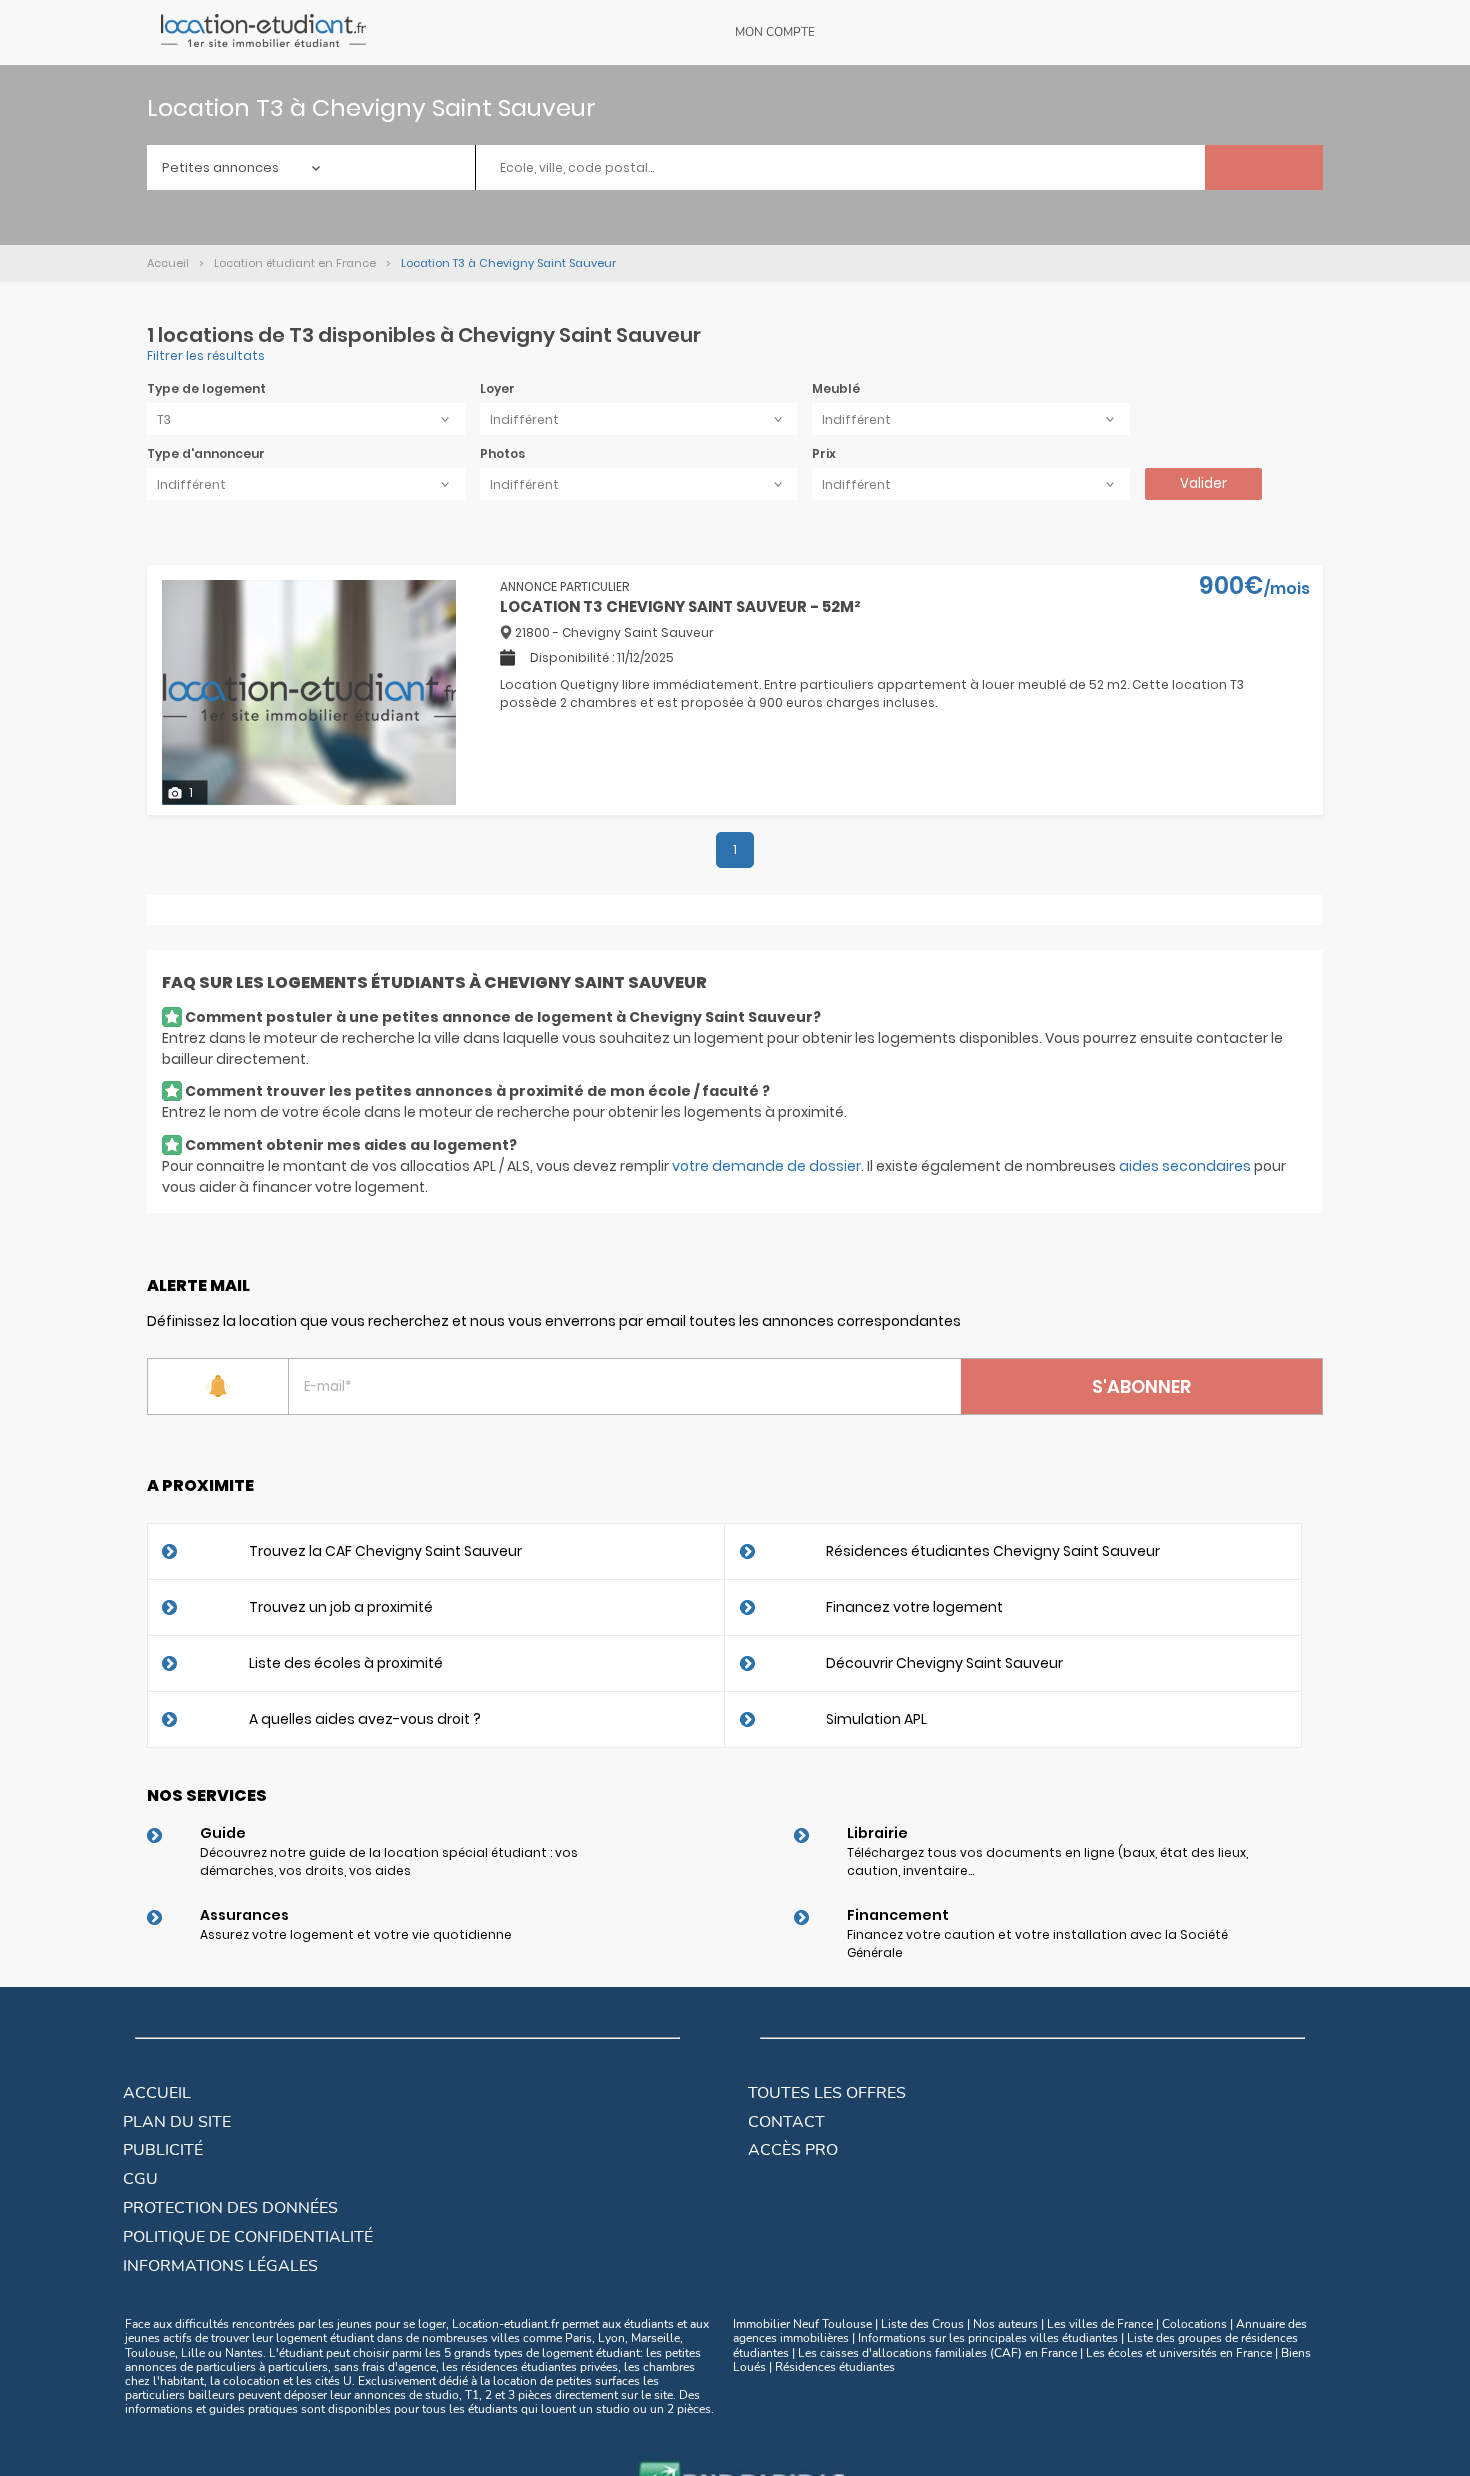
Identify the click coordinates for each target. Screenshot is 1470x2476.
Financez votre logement (914, 1607)
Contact (786, 2122)
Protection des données (230, 2208)
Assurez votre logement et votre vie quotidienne (356, 1934)
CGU (140, 2179)
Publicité (163, 2150)
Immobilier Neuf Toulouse (802, 2324)
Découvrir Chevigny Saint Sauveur (944, 1663)
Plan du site (177, 2122)
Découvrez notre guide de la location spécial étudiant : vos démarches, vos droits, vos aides (389, 1861)
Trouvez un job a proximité (341, 1607)
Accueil (157, 2093)
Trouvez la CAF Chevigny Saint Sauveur (385, 1551)
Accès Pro (793, 2150)
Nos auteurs (1005, 2324)
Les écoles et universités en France (1179, 2353)
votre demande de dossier (766, 1166)
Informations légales (220, 2266)
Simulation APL (876, 1719)
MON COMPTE (775, 32)
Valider (1203, 483)
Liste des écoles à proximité (346, 1663)
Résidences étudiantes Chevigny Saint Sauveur (993, 1551)
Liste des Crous (922, 2324)
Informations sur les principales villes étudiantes (988, 2338)
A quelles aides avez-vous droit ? (365, 1719)
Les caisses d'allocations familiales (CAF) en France (937, 2353)
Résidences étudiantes (835, 2367)
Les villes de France (1100, 2324)
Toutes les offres (827, 2093)
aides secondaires (1185, 1166)
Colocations (1194, 2324)
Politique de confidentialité (248, 2237)
